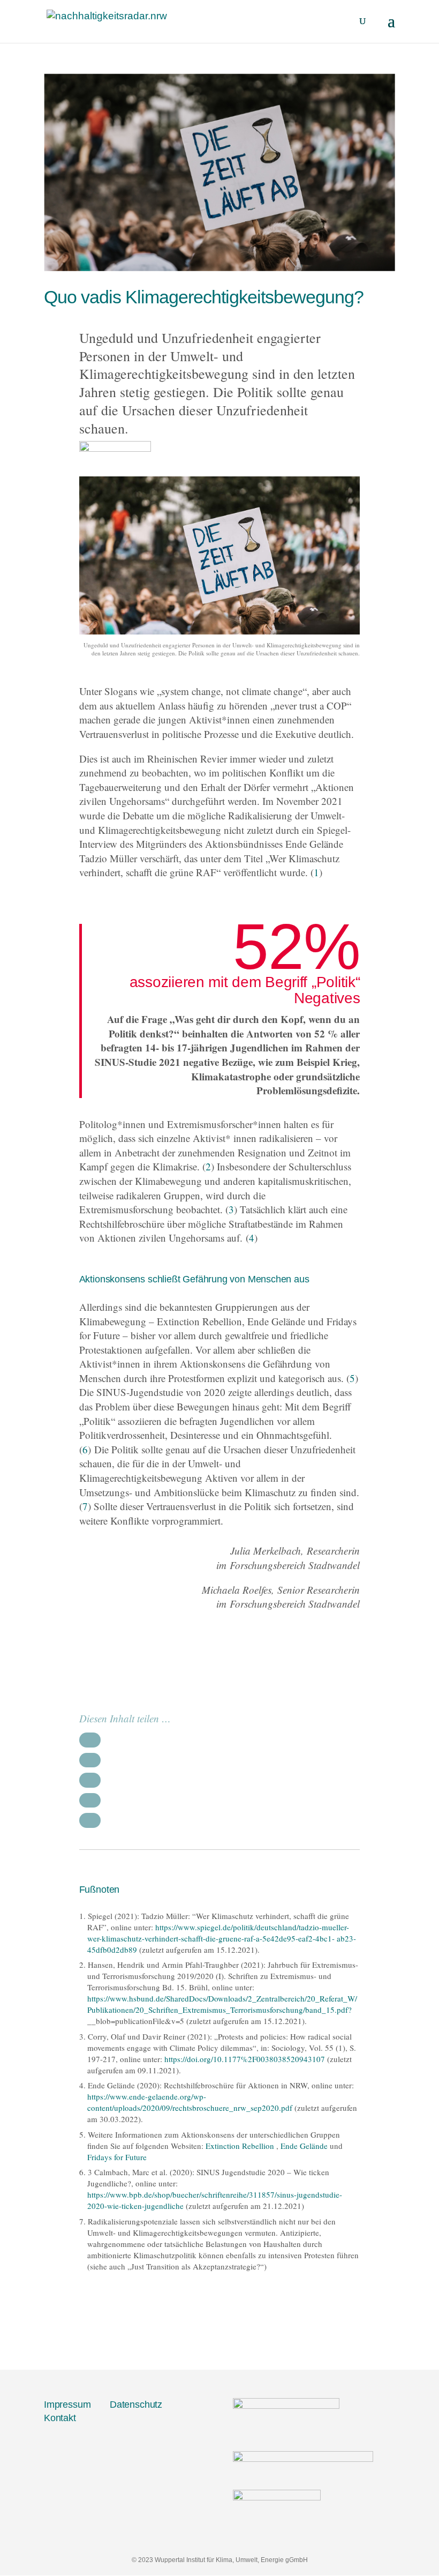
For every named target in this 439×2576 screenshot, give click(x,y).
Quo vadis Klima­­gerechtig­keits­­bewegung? (204, 297)
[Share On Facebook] (90, 1740)
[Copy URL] (90, 1820)
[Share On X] (90, 1760)
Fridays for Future (117, 2157)
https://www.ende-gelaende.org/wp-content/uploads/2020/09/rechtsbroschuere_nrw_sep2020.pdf (190, 2102)
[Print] (90, 1800)
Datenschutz (136, 2405)
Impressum (67, 2405)
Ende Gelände (304, 2146)
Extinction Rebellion (240, 2146)
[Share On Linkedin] (90, 1780)
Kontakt (60, 2418)
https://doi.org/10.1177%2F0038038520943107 (245, 2059)
